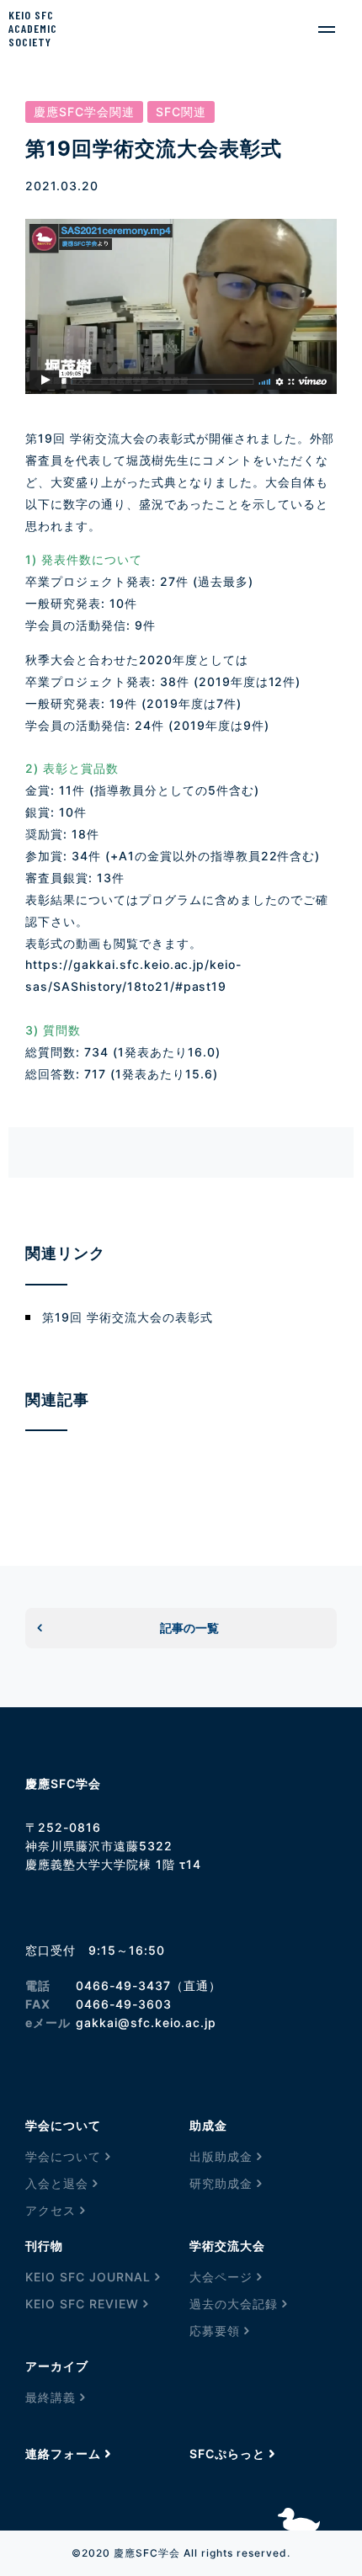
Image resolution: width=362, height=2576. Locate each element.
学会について (63, 2156)
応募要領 (215, 2331)
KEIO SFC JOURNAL (88, 2277)
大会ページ (221, 2277)
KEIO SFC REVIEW (82, 2304)
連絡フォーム (63, 2454)
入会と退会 (57, 2183)
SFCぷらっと (227, 2454)
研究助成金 (221, 2183)
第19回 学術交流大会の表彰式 (128, 1317)
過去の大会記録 (234, 2304)
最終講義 (51, 2397)
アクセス (51, 2210)
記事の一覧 (189, 1628)
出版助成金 (221, 2156)
